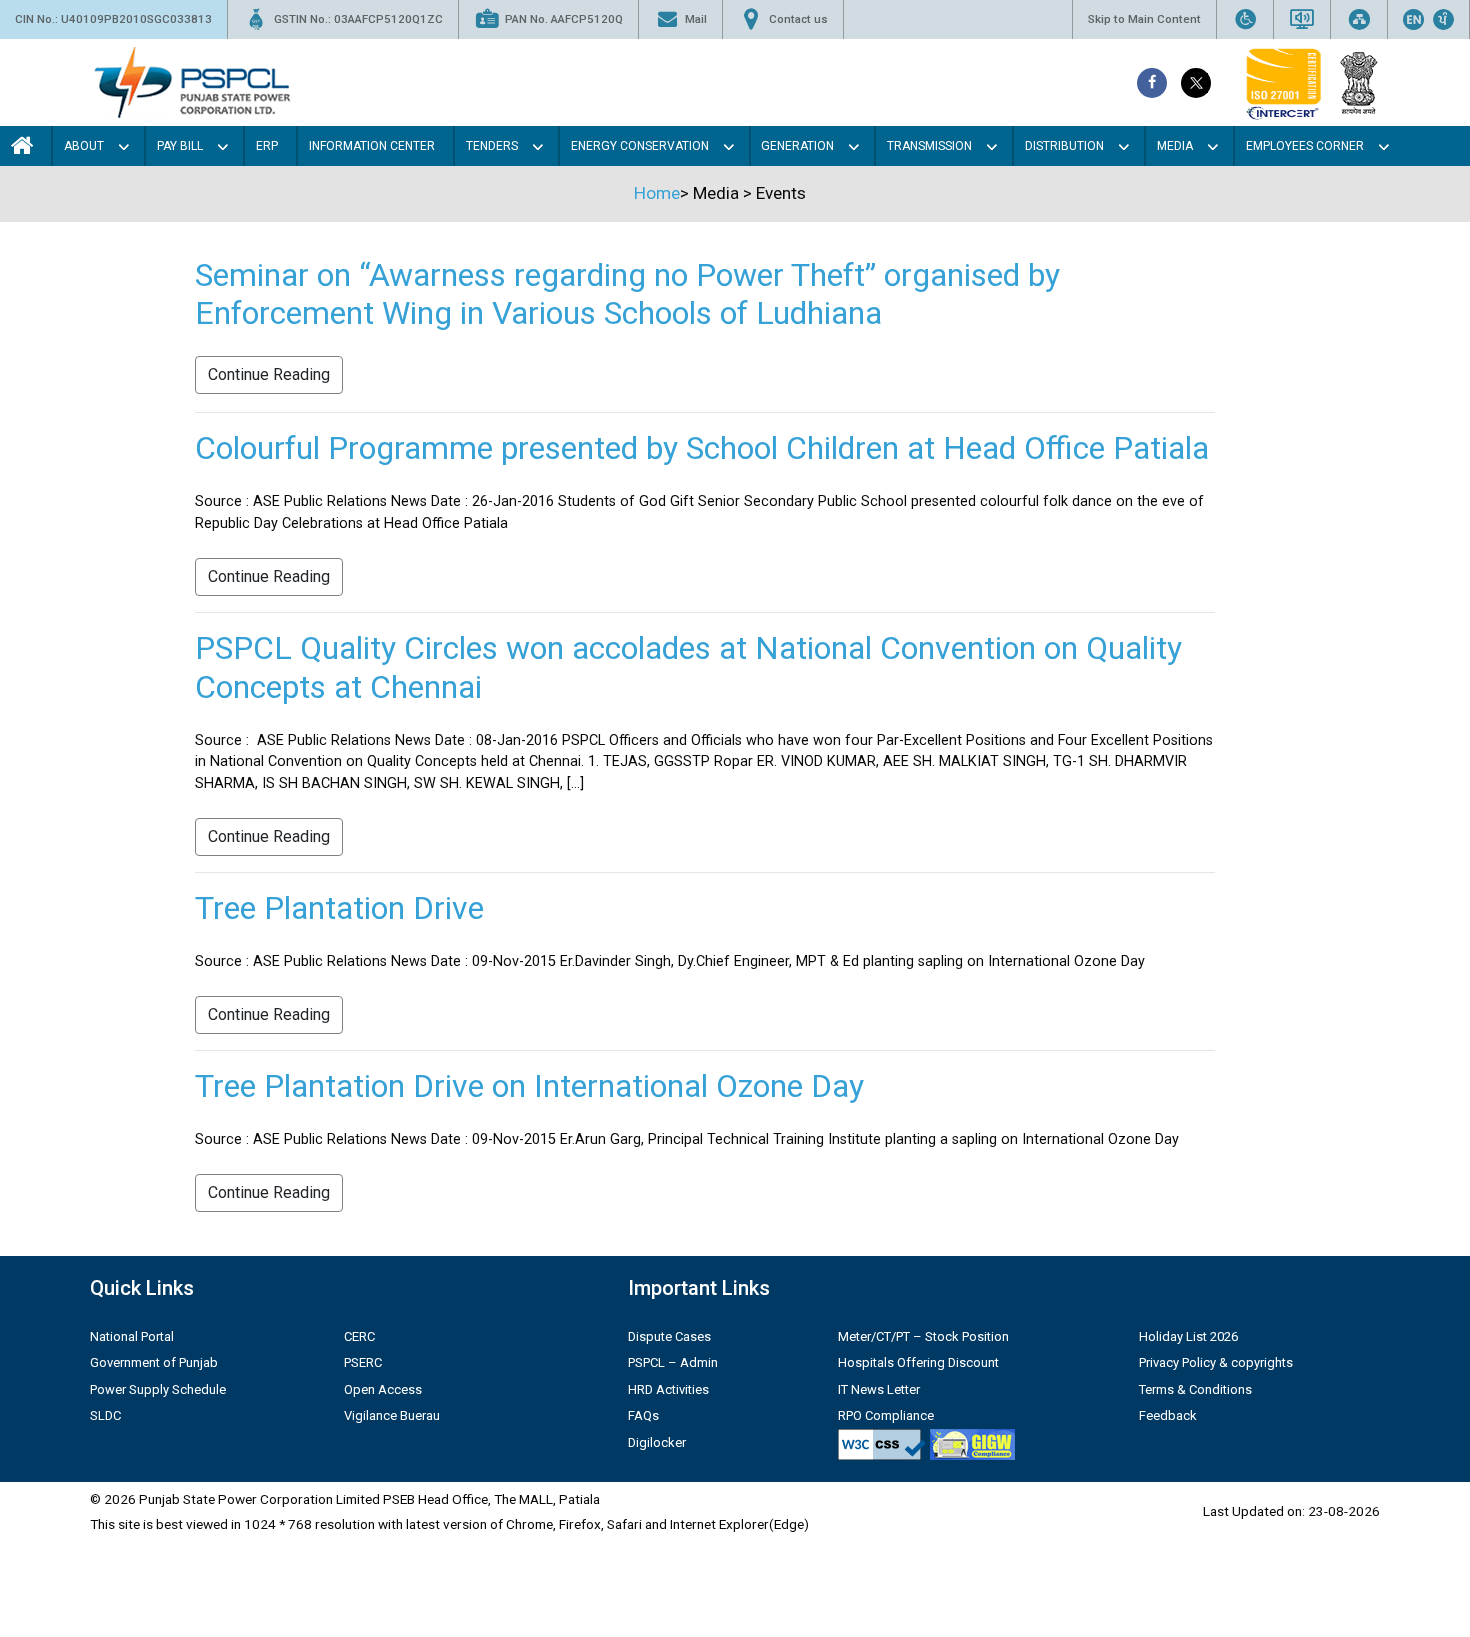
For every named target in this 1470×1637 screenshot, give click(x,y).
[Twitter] (1196, 83)
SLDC (105, 1415)
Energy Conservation (640, 146)
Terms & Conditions (1195, 1389)
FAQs (643, 1415)
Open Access (383, 1389)
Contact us (798, 19)
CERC (359, 1336)
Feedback (1168, 1415)
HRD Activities (668, 1389)
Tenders (492, 146)
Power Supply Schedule (158, 1389)
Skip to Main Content (1144, 19)
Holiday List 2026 (1188, 1336)
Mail (696, 19)
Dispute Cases (669, 1336)
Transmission (929, 146)
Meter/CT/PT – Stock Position (923, 1336)
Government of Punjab (154, 1362)
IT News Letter (879, 1389)
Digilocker (657, 1442)
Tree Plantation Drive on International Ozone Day (529, 1086)
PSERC (363, 1362)
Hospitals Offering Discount (918, 1362)
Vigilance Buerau (392, 1415)
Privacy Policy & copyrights (1216, 1362)
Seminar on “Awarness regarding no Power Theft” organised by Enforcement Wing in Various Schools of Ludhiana (627, 294)
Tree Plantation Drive (339, 908)
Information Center (372, 146)
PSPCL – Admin (673, 1362)
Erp (267, 146)
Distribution (1064, 146)
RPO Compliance (886, 1415)
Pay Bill (180, 146)
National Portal (132, 1336)
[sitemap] (1359, 19)
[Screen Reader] (1302, 19)
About (84, 146)
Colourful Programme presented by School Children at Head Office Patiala (702, 448)
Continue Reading (269, 374)
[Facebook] (1152, 83)
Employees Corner (1305, 146)
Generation (797, 146)
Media (1175, 146)
